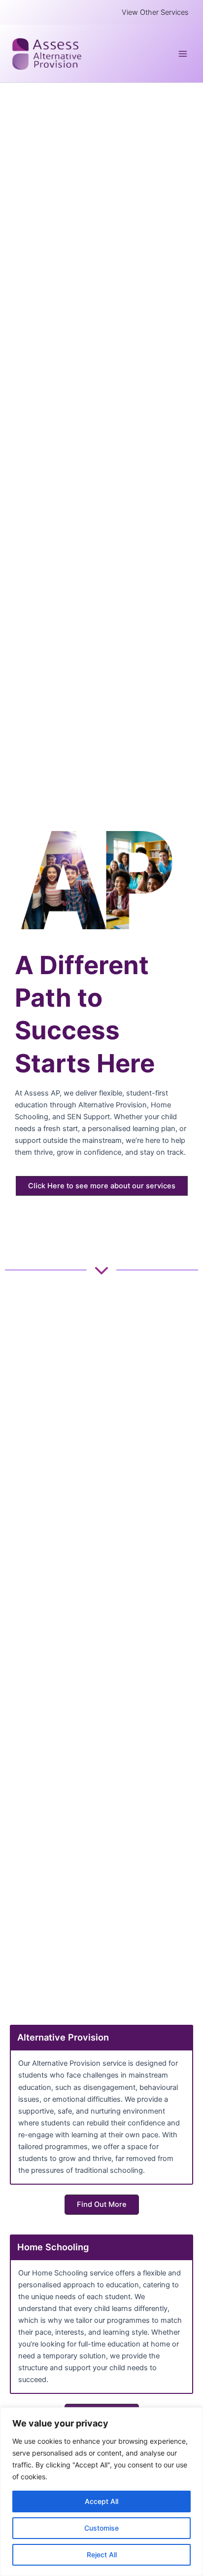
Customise (101, 2528)
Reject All (102, 2555)
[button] (155, 13)
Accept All (101, 2501)
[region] (101, 2492)
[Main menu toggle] (183, 54)
